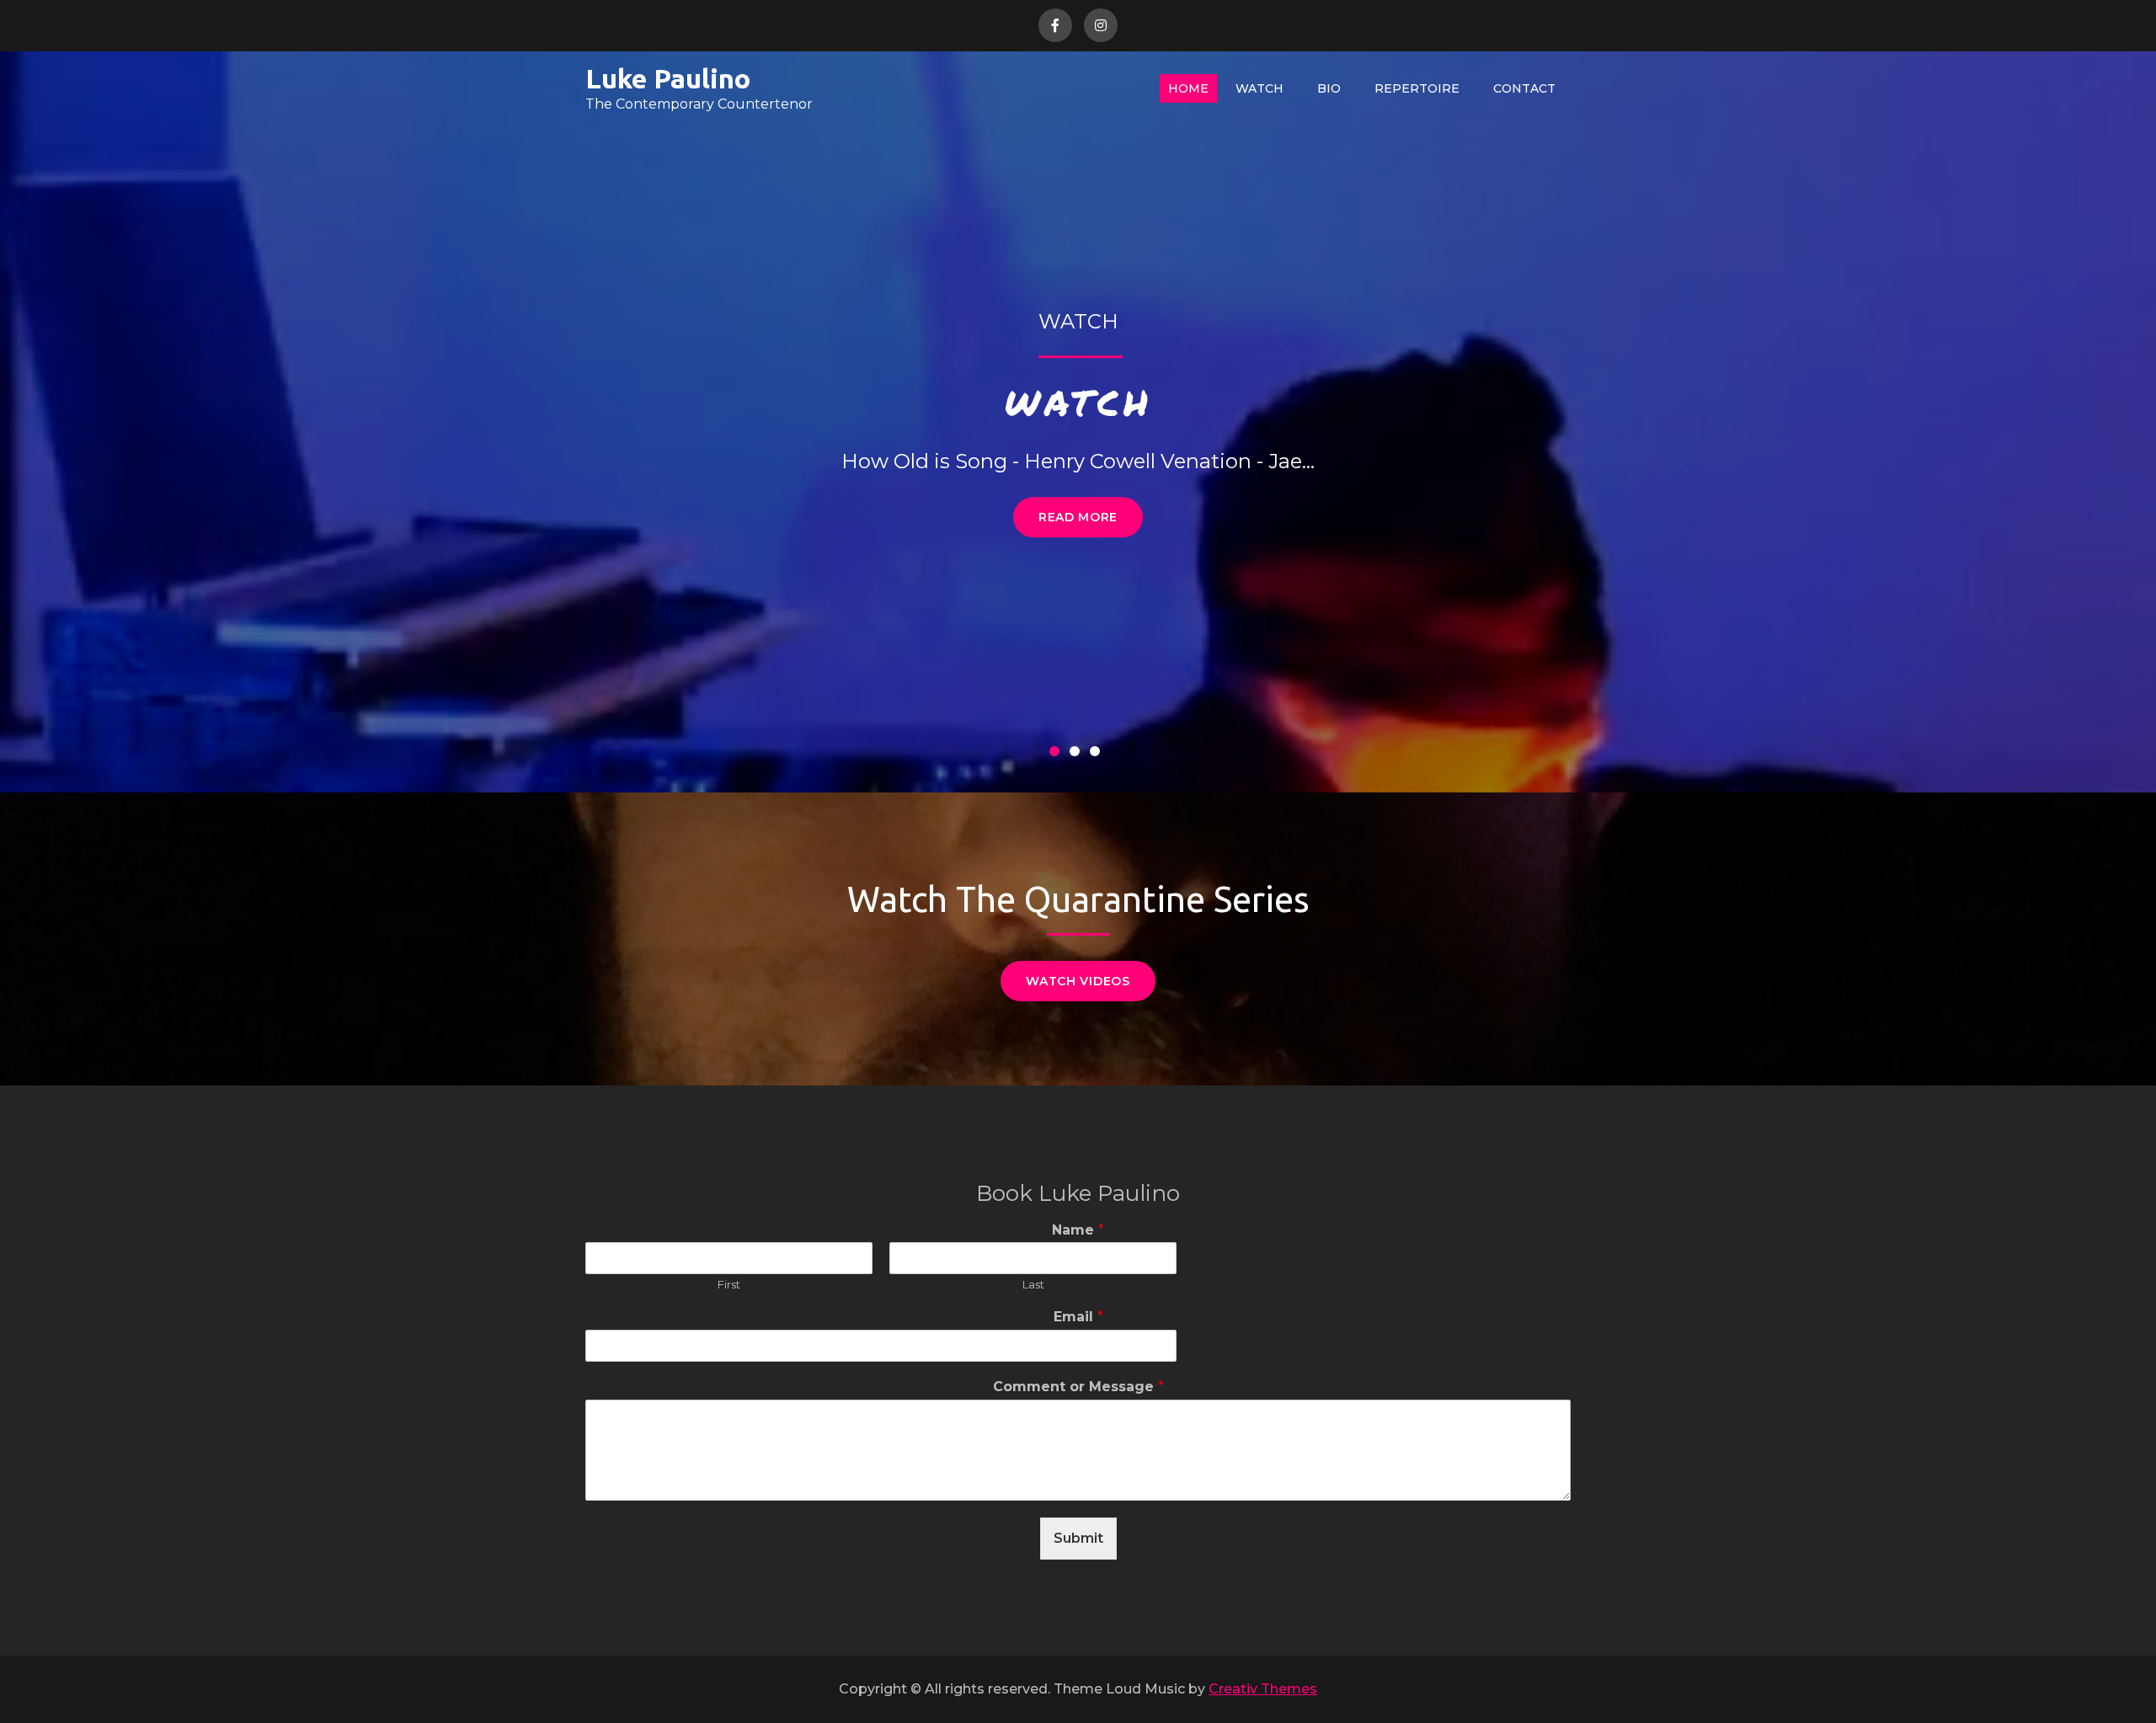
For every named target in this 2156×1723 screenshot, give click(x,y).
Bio (1329, 88)
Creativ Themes (1263, 1689)
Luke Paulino (668, 78)
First (729, 1284)
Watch (1259, 88)
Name (1078, 1230)
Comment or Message (1078, 1387)
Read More (1078, 517)
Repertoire (1417, 88)
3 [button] (1098, 755)
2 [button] (1078, 755)
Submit (1078, 1538)
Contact (1524, 88)
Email (1078, 1317)
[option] (1078, 422)
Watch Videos (1078, 981)
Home (1188, 88)
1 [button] (1058, 755)
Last (1033, 1284)
